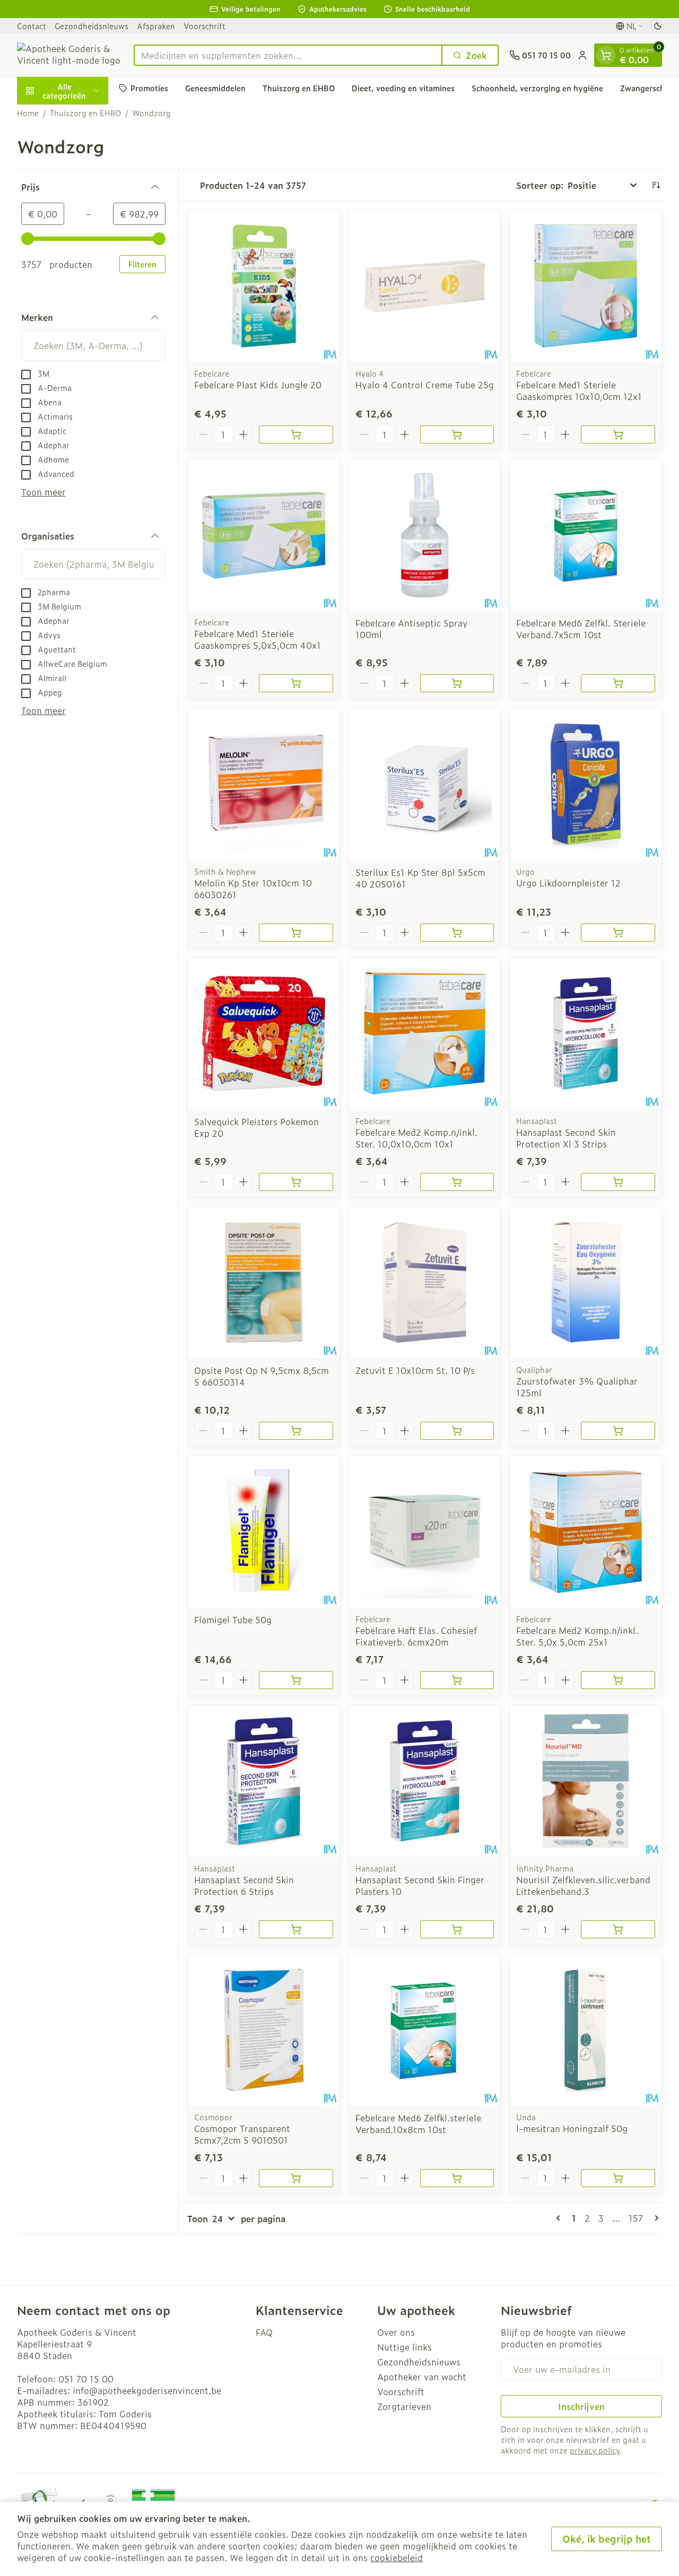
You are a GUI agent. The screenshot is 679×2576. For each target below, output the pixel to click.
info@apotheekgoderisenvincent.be (147, 2390)
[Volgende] (655, 2218)
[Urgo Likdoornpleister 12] (586, 784)
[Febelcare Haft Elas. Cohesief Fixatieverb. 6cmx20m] (425, 1531)
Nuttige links (404, 2347)
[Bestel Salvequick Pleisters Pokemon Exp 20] (296, 1182)
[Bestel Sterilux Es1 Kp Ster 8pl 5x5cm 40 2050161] (457, 933)
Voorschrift (204, 26)
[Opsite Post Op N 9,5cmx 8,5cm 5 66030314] (264, 1283)
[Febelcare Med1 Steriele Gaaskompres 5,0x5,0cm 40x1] (264, 535)
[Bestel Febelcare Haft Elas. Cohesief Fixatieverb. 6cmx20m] (457, 1680)
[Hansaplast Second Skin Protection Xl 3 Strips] (586, 1033)
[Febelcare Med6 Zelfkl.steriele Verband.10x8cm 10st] (425, 2030)
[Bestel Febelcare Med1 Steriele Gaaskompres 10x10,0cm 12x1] (618, 434)
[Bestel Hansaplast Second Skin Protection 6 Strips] (296, 1929)
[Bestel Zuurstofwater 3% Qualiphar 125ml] (618, 1431)
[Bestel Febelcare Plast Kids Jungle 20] (296, 434)
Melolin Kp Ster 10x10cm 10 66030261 (253, 889)
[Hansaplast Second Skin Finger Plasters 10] (425, 1781)
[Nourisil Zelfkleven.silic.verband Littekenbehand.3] (586, 1781)
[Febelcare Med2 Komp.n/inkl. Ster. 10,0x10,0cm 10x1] (425, 1033)
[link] (560, 2218)
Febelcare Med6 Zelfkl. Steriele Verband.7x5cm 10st (581, 629)
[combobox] (288, 55)
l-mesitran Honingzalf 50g (572, 2128)
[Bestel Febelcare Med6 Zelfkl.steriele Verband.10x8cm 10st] (457, 2178)
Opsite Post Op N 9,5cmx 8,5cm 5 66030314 (262, 1376)
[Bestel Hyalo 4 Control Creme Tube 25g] (457, 434)
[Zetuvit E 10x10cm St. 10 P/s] (425, 1283)
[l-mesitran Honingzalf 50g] (586, 2030)
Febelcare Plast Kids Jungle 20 (258, 385)
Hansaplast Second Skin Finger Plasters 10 (420, 1885)
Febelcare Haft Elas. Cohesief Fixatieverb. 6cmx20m (416, 1636)
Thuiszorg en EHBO (299, 88)
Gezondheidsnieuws (92, 26)
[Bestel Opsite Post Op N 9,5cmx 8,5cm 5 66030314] (296, 1431)
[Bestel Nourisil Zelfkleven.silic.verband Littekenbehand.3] (618, 1929)
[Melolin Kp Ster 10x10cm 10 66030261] (264, 784)
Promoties (149, 88)
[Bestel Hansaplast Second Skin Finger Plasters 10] (457, 1929)
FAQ (264, 2332)
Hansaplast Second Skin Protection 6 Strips (244, 1885)
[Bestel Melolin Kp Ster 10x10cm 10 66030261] (296, 933)
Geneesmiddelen (215, 88)
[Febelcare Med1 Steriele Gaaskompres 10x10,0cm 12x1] (586, 286)
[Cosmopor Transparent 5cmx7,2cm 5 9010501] (264, 2030)
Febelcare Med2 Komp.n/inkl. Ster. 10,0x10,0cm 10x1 (416, 1138)
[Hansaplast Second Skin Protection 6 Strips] (264, 1781)
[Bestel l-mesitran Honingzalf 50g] (618, 2178)
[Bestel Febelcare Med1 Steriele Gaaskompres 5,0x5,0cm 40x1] (296, 683)
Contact (32, 26)
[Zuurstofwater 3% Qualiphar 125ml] (586, 1283)
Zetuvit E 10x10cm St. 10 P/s (415, 1370)
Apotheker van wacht (422, 2377)
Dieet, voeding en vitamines (403, 88)
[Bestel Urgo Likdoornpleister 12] (618, 933)
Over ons (396, 2332)
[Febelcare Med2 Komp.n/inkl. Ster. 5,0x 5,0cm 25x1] (586, 1531)
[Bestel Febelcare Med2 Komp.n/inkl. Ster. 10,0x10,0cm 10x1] (457, 1182)
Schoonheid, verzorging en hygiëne (537, 88)
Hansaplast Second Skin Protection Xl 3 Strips (566, 1138)
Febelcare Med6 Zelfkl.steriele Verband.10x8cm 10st (418, 2124)
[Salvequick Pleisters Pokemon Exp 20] (264, 1033)
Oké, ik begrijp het (607, 2539)
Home (28, 113)
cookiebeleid (397, 2557)
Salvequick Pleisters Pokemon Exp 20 (256, 1127)
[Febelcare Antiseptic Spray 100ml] (425, 535)
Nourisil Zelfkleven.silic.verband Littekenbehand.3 (583, 1885)
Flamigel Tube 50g (233, 1620)
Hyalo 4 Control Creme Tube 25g (425, 385)
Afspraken (156, 26)
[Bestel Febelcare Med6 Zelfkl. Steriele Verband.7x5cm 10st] (618, 683)
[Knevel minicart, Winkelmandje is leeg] (606, 55)
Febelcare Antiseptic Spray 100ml (412, 629)
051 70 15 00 (86, 2379)
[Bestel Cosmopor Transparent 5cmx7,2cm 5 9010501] (296, 2178)
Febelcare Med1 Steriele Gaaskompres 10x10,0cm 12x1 (579, 390)
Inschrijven (581, 2406)
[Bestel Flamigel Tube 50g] (296, 1680)
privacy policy (595, 2450)
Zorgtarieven (404, 2406)
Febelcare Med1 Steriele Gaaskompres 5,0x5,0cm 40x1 (258, 639)
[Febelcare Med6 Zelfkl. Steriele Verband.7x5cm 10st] (586, 535)
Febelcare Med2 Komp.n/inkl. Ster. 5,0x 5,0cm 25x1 (577, 1636)
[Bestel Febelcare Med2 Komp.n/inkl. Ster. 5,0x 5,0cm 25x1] (618, 1680)
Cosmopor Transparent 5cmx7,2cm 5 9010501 (242, 2134)
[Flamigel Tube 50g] (264, 1531)
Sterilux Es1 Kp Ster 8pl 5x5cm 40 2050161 (420, 878)
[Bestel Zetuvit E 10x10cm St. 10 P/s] (457, 1431)
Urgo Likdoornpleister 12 (568, 883)
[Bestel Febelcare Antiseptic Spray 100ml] (457, 683)
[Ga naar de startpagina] (70, 55)
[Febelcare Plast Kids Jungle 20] (264, 286)
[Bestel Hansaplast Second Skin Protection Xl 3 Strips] (618, 1182)
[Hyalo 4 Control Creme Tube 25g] (425, 286)
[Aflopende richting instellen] (656, 185)
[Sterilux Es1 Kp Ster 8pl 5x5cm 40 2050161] (425, 784)
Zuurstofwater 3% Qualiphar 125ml (577, 1387)
